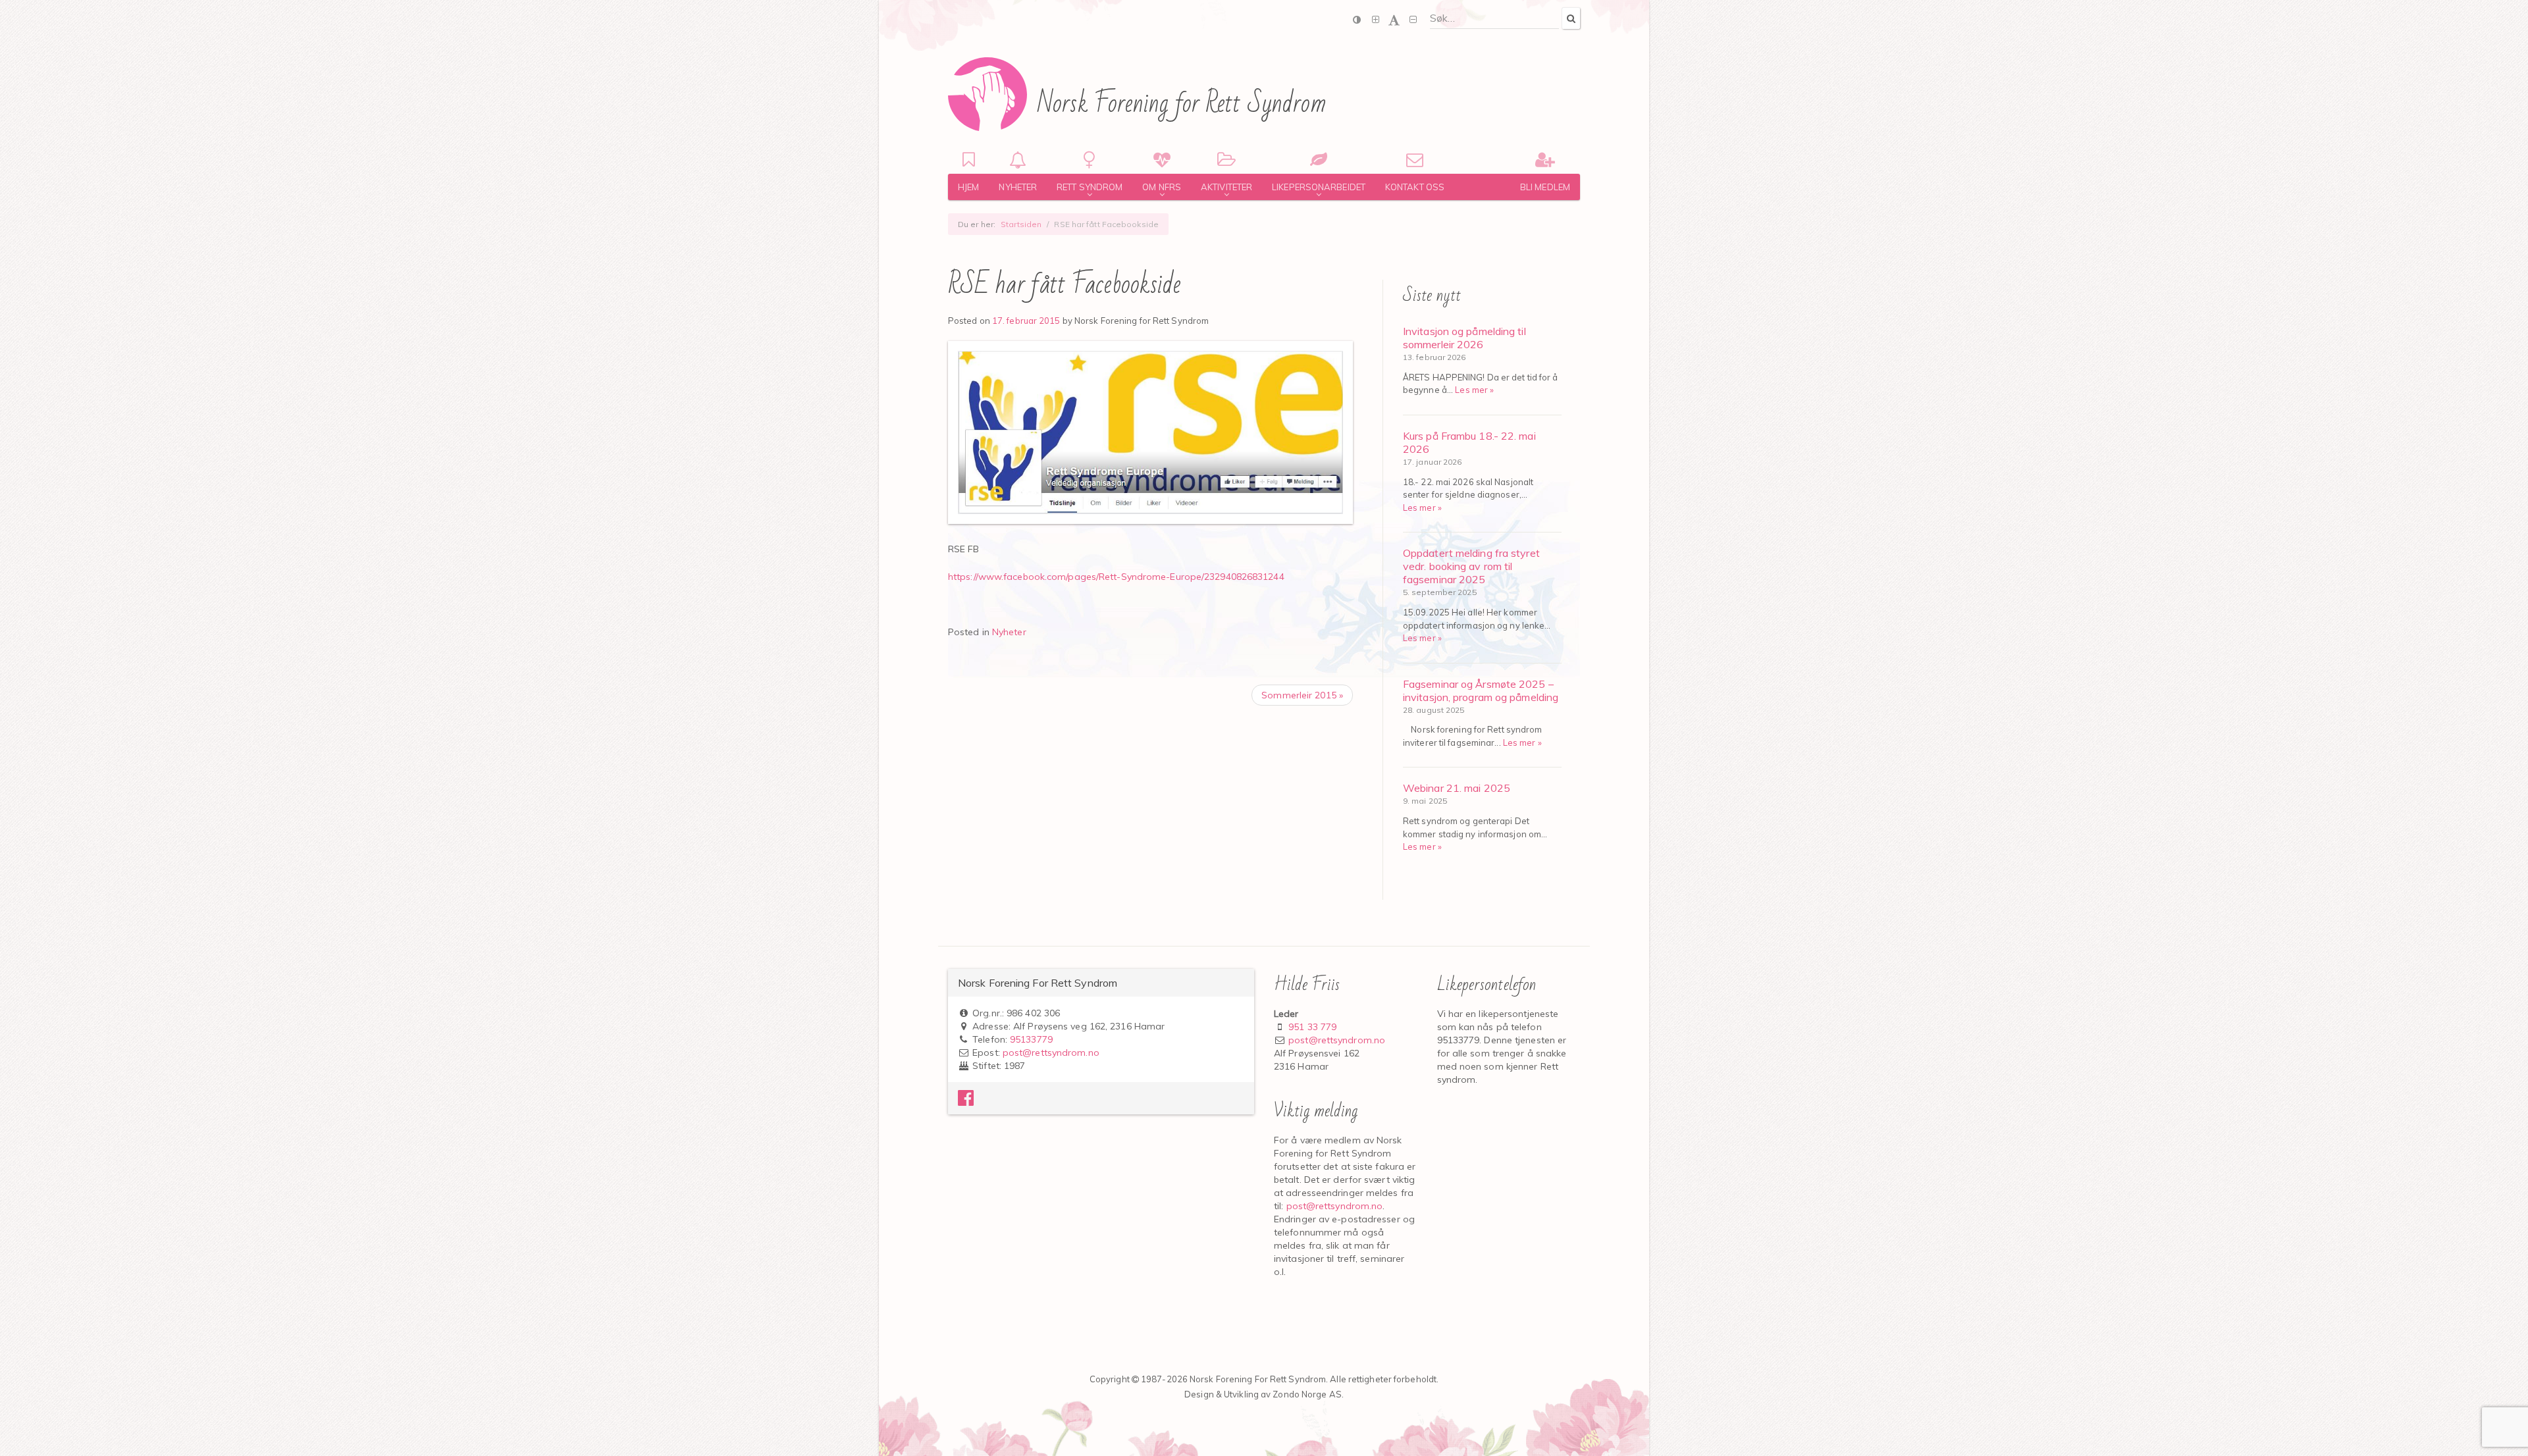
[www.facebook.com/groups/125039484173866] (966, 1101)
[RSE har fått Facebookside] (1150, 433)
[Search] (1571, 18)
